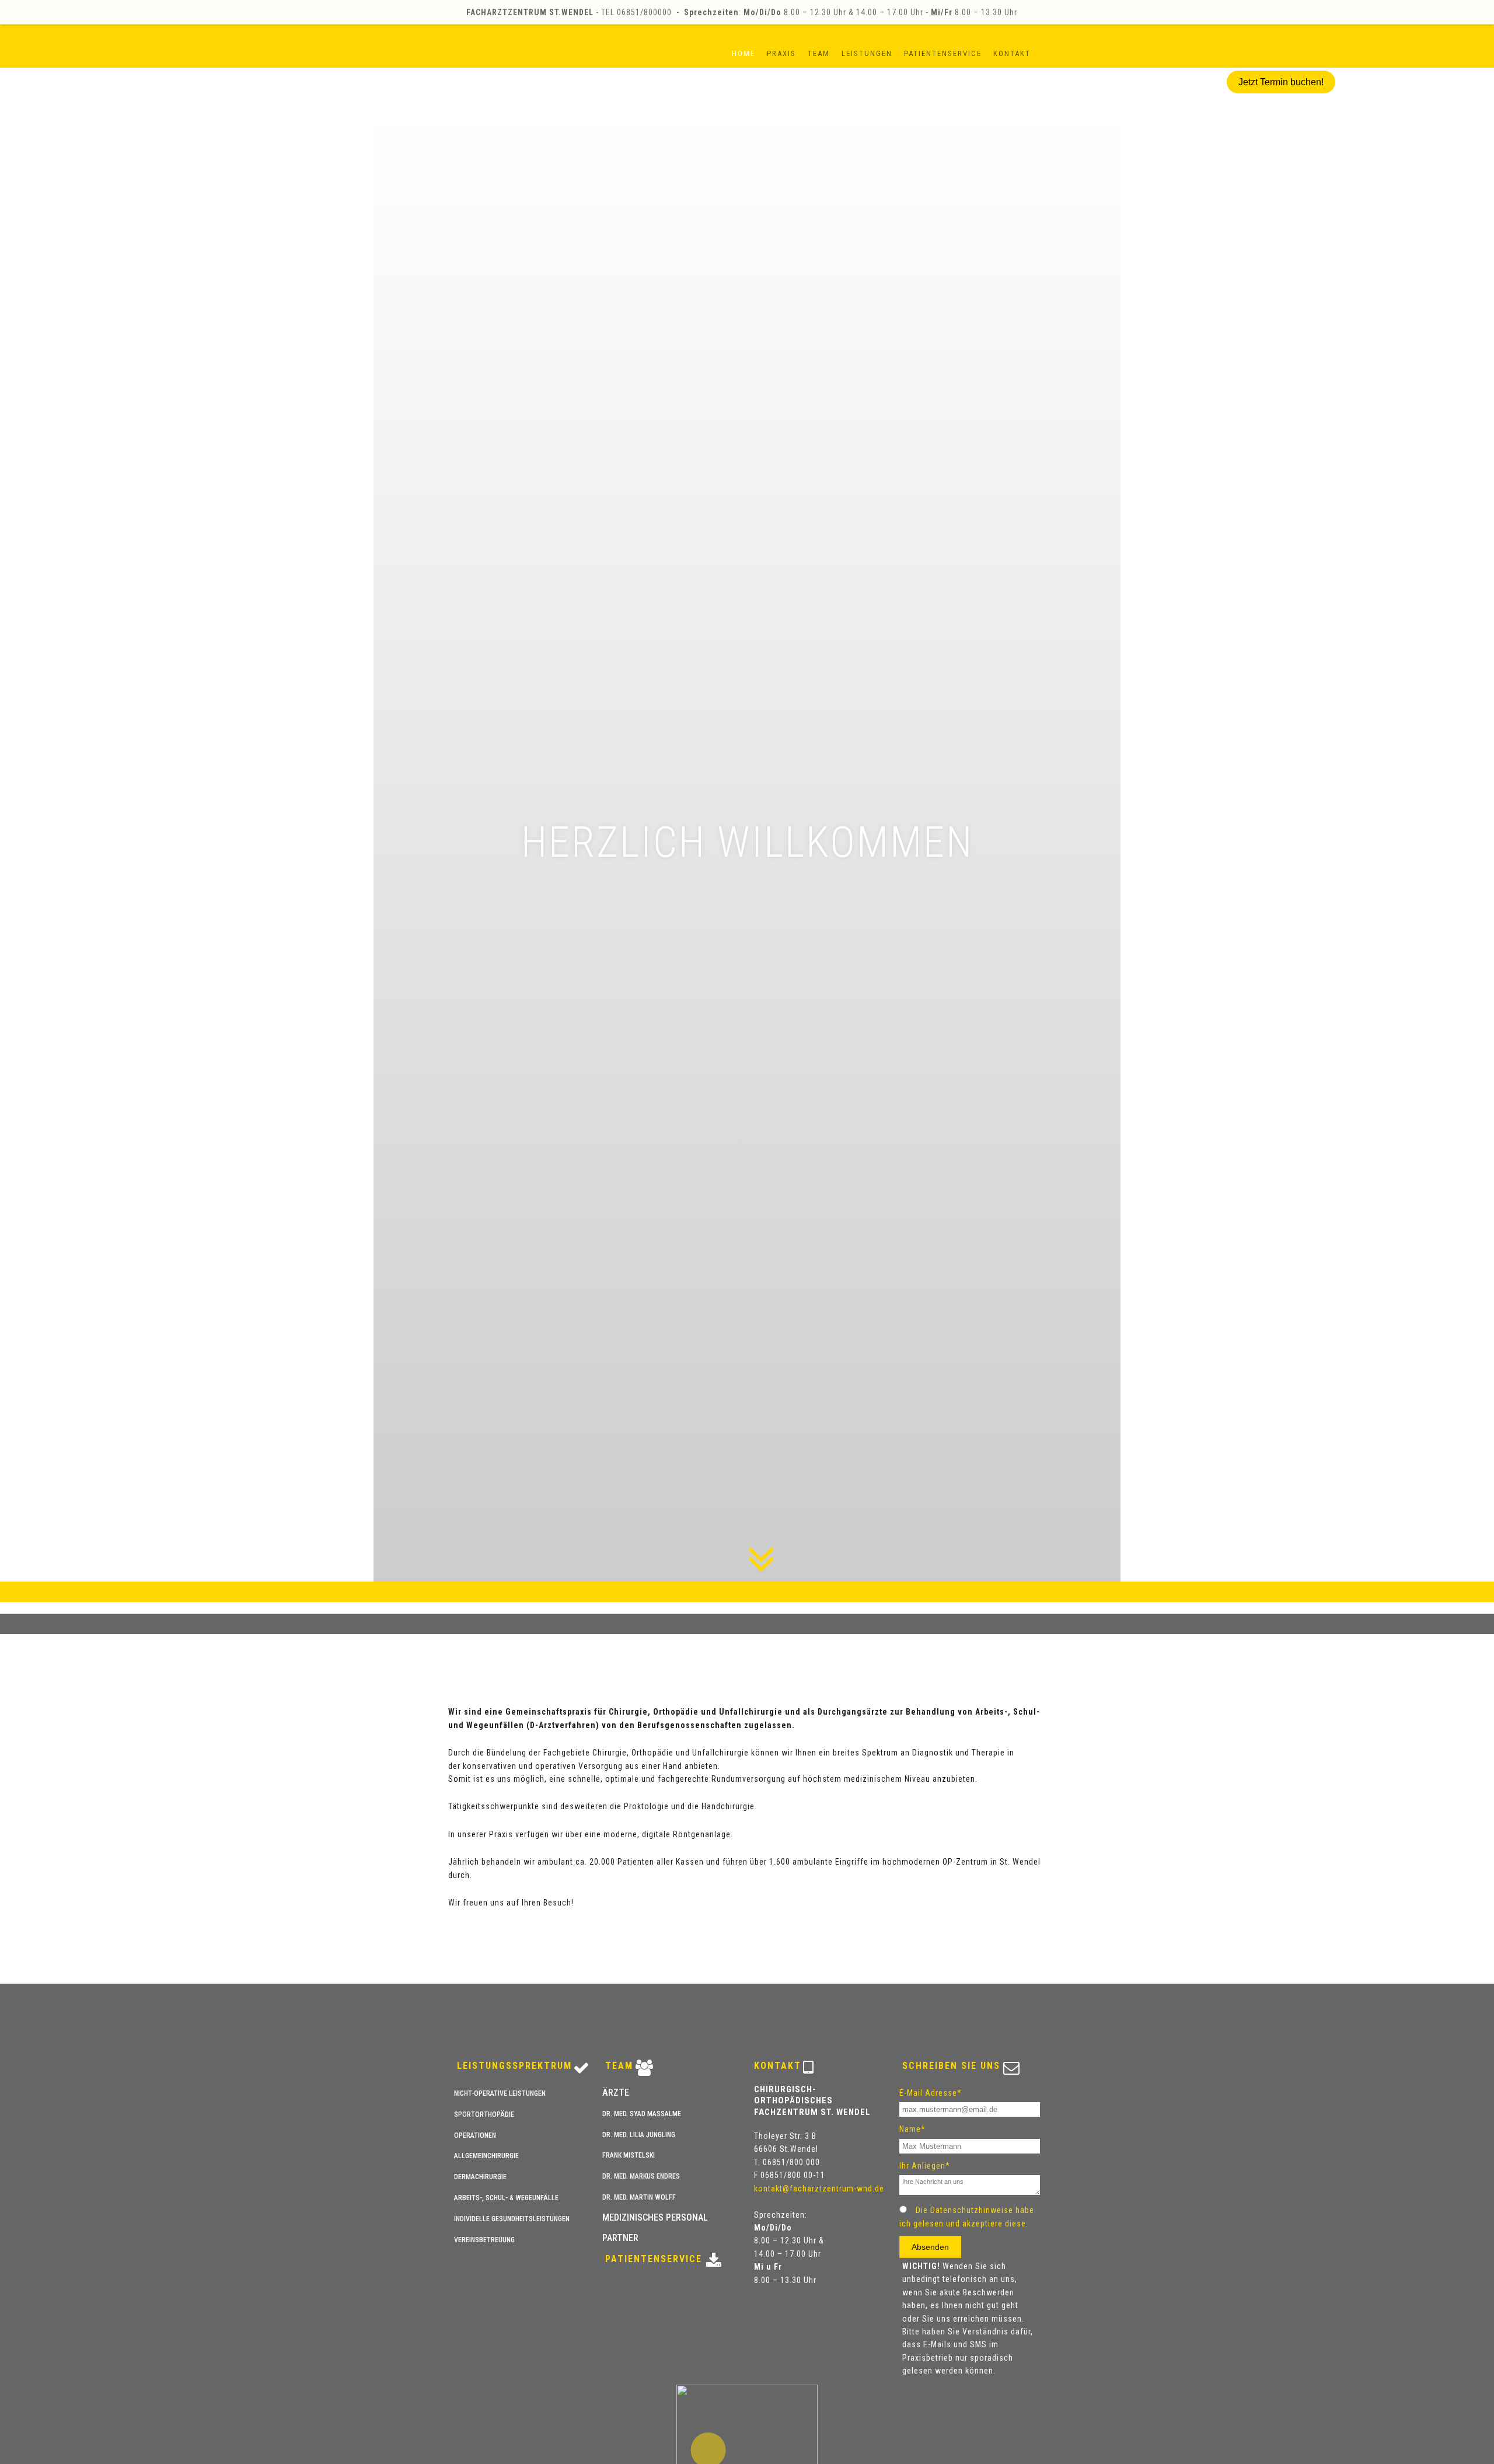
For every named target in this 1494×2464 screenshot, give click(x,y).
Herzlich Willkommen (746, 842)
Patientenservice (943, 53)
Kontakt (1012, 53)
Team (819, 53)
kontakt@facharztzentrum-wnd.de (819, 2189)
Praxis (781, 53)
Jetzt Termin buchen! (1281, 82)
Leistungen (867, 53)
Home (743, 53)
